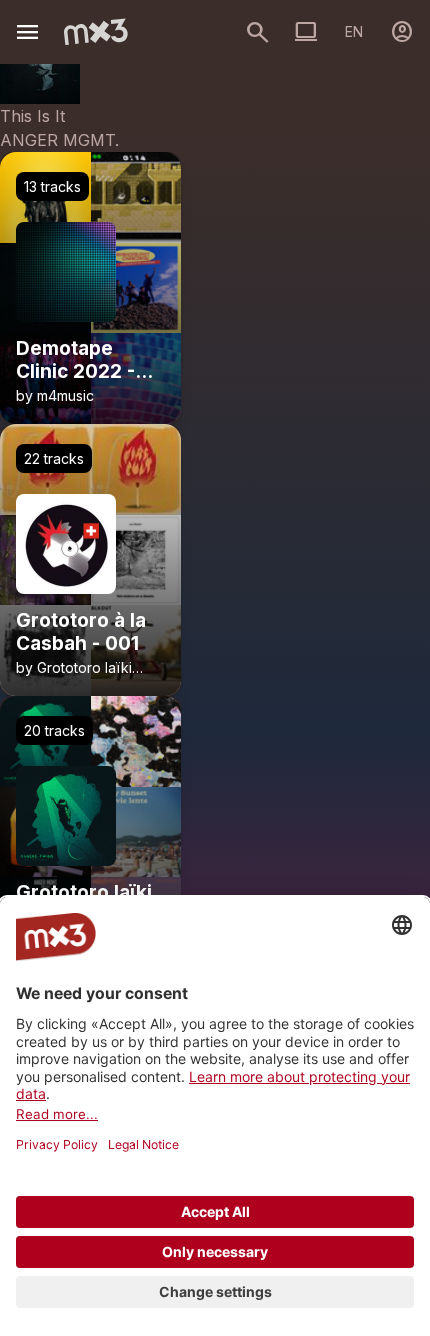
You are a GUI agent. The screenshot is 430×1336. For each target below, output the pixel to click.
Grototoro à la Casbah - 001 (81, 632)
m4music (65, 395)
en (354, 31)
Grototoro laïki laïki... (74, 676)
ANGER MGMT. (59, 140)
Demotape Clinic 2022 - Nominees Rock (89, 361)
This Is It (32, 116)
